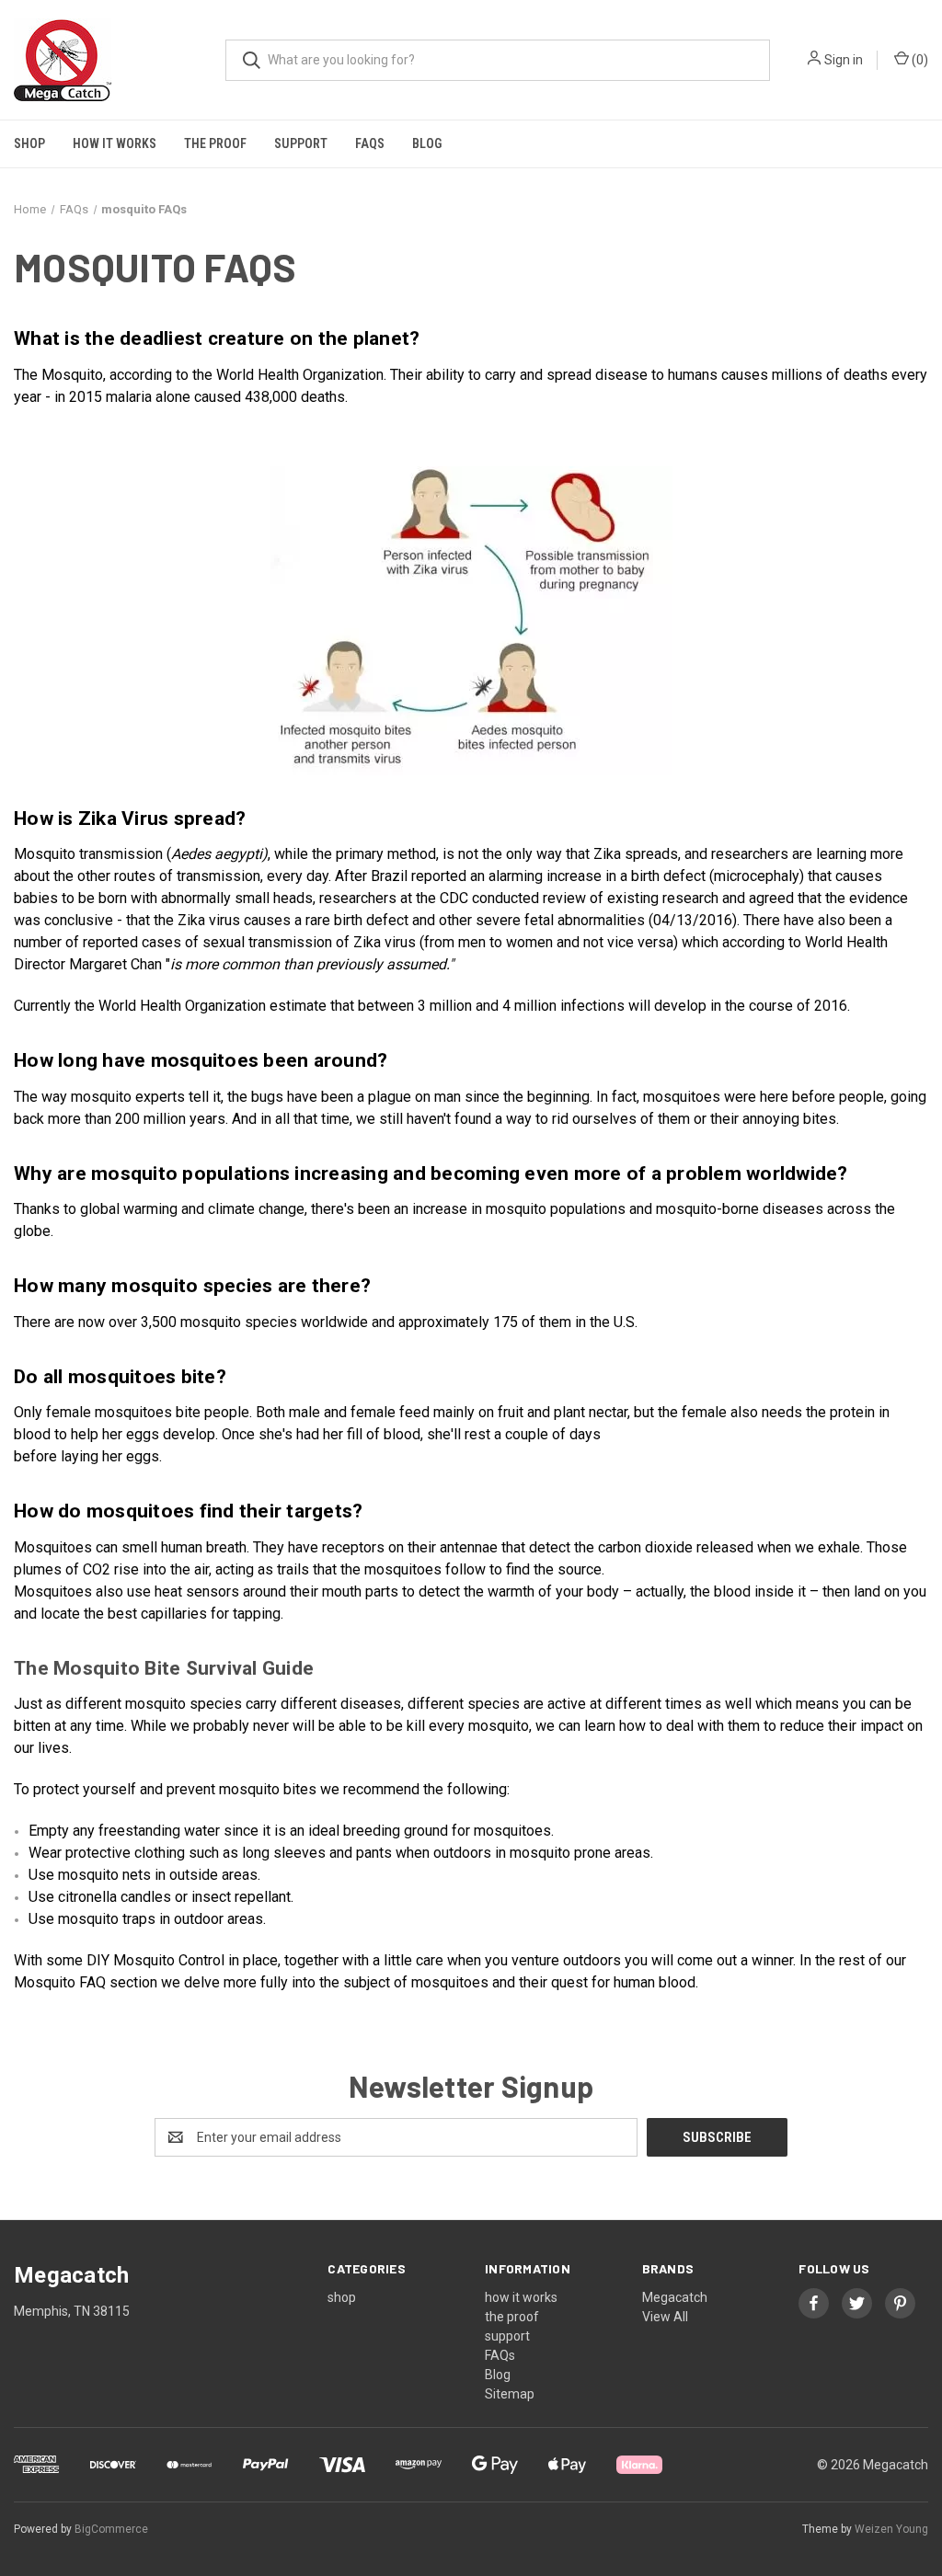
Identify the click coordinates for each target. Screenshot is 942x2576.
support (301, 143)
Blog (427, 143)
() (919, 60)
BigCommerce (111, 2529)
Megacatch (675, 2297)
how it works (115, 143)
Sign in (844, 60)
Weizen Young (891, 2529)
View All (665, 2317)
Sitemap (510, 2394)
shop (29, 143)
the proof (215, 143)
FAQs (370, 143)
